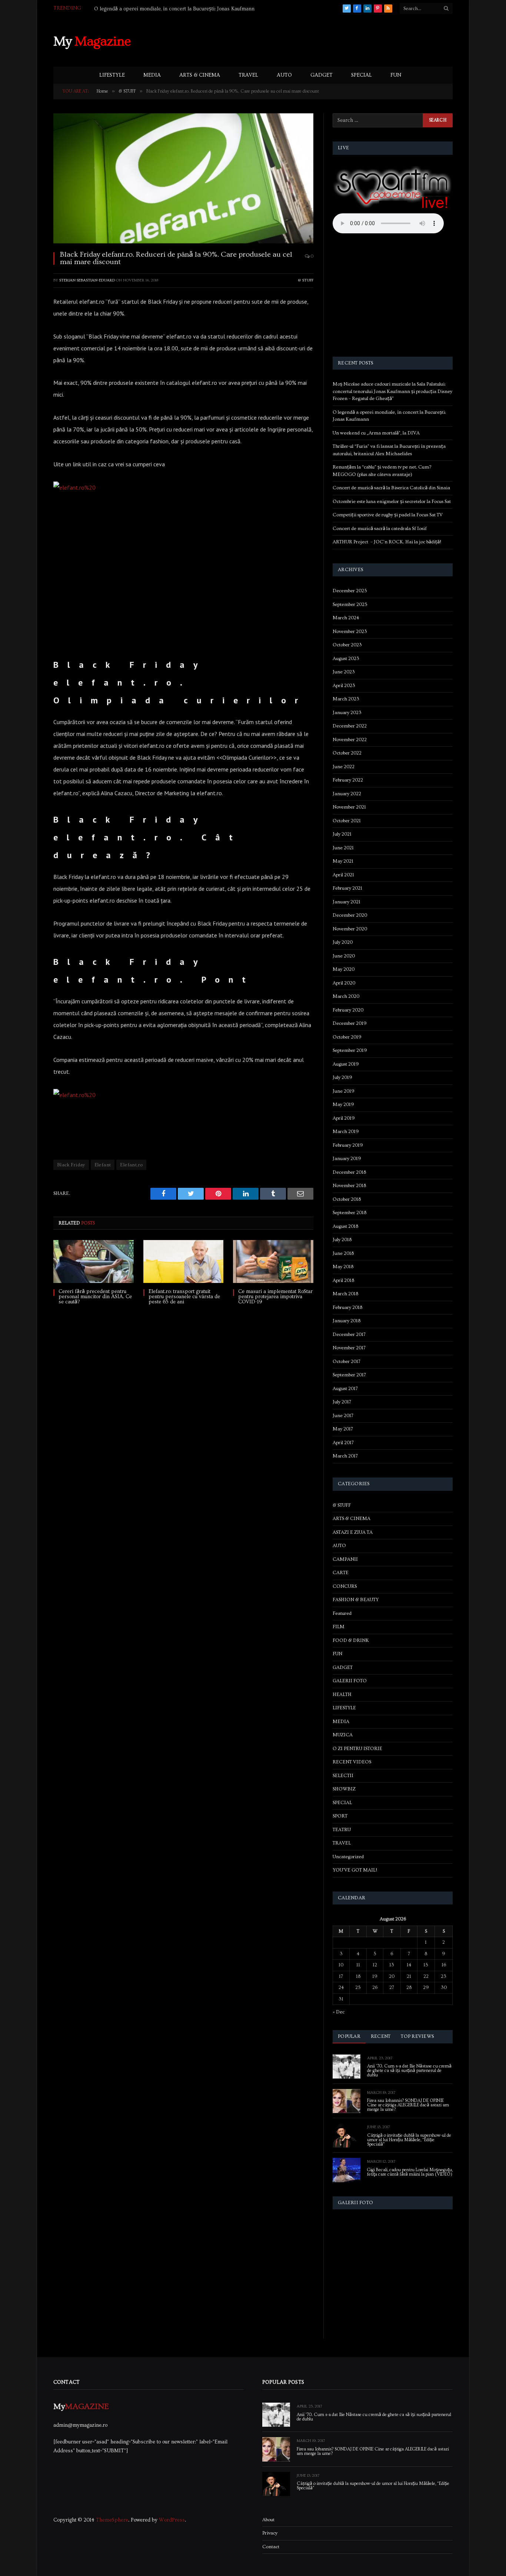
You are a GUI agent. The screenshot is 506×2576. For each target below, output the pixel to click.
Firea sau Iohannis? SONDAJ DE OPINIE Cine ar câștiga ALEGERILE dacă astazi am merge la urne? (408, 2105)
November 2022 (350, 740)
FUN (396, 75)
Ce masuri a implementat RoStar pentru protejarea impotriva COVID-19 (275, 1297)
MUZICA (343, 1735)
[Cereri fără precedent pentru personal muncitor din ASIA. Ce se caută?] (94, 1261)
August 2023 (346, 659)
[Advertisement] (318, 40)
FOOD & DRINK (351, 1640)
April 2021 (343, 875)
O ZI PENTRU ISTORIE (357, 1749)
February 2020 (348, 1010)
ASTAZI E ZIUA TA (353, 1532)
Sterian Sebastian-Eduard (87, 280)
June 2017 (343, 1416)
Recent (381, 2036)
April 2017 (343, 1443)
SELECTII (343, 1776)
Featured (342, 1613)
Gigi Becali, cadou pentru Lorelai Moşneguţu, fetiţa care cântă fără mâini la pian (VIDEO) (410, 2172)
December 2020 (350, 915)
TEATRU (342, 1830)
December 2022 (350, 726)
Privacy (270, 2533)
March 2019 (346, 1132)
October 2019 (347, 1037)
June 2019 (344, 1091)
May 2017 (343, 1429)
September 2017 (349, 1375)
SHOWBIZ (344, 1789)
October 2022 (347, 753)
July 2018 (342, 1240)
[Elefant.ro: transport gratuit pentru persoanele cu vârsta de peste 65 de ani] (184, 1261)
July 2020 (343, 942)
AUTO (284, 75)
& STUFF (306, 280)
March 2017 (345, 1456)
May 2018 (343, 1267)
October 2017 (347, 1362)
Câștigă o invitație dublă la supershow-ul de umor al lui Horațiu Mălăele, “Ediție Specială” (409, 2140)
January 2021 (347, 902)
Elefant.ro (131, 1165)
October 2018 (347, 1199)
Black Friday (71, 1165)
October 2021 (347, 821)
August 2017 (345, 1389)
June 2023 (344, 672)
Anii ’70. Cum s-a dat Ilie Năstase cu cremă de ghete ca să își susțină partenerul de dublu (409, 2071)
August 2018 (345, 1226)
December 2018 (349, 1172)
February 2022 (348, 780)
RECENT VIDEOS (352, 1762)
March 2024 (346, 618)
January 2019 (347, 1159)
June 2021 (343, 848)
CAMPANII (345, 1559)
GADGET (322, 75)
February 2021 (347, 888)
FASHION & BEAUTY (356, 1600)
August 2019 (346, 1064)
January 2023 (347, 713)
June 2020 (344, 956)
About (268, 2520)
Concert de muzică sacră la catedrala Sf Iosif (380, 529)
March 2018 (345, 1294)
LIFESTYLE (112, 75)
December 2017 (349, 1334)
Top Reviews (417, 2036)
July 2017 (342, 1402)
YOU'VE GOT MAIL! (355, 1870)
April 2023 (344, 686)
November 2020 (350, 929)
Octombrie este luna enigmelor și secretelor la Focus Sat (392, 501)
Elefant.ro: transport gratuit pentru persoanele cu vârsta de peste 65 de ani (184, 1297)
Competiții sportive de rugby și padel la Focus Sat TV (388, 515)
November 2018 (349, 1186)
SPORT (340, 1816)
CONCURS (345, 1586)
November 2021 (349, 807)
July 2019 (342, 1077)
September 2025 (350, 604)
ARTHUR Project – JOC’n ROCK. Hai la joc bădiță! (387, 542)
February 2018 (347, 1307)
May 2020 (344, 969)
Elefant (103, 1165)
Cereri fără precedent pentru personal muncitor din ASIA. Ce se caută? (95, 1297)
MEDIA (152, 75)
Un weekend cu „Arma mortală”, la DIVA (376, 433)
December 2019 (350, 1023)
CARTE (341, 1573)
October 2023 (347, 645)
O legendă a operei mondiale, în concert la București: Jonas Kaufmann (174, 9)
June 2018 (343, 1253)
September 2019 (350, 1050)
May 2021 (343, 861)
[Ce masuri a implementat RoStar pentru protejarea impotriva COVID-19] (273, 1261)
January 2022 (347, 794)
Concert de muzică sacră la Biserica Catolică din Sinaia (391, 488)
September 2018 (349, 1213)
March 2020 (346, 996)
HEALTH (342, 1694)
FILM (339, 1627)
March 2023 (346, 699)
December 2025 (350, 591)
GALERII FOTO (350, 1681)
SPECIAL (362, 75)
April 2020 (344, 983)
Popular (349, 2036)
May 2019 (343, 1104)
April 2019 (344, 1118)
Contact (271, 2547)
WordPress (172, 2520)
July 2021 (342, 834)
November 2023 (350, 631)
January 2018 (347, 1321)
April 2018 (343, 1280)
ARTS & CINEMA (200, 75)
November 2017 (349, 1348)
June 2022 (344, 767)
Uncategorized (348, 1857)
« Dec (339, 2012)
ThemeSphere (112, 2520)
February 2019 (348, 1145)
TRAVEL (248, 75)
